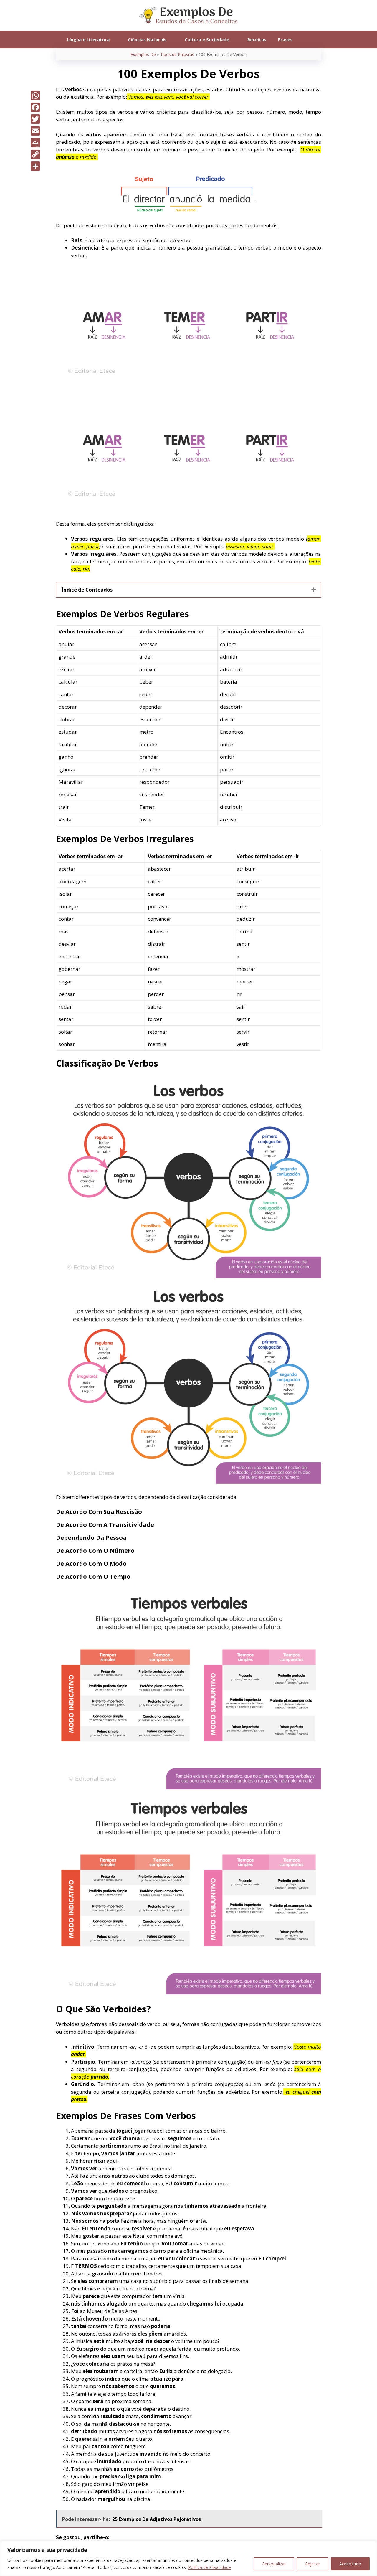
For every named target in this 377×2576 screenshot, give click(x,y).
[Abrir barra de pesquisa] (307, 39)
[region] (188, 2558)
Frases (285, 39)
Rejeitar (312, 2564)
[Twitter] (35, 119)
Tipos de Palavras (177, 54)
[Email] (35, 131)
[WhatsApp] (35, 95)
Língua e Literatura (88, 39)
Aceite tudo (350, 2564)
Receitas (257, 39)
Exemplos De (143, 54)
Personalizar (274, 2564)
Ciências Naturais (147, 39)
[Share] (35, 166)
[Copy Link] (35, 154)
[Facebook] (35, 107)
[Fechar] (371, 2546)
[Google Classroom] (35, 143)
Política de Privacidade (210, 2567)
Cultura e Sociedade (207, 39)
